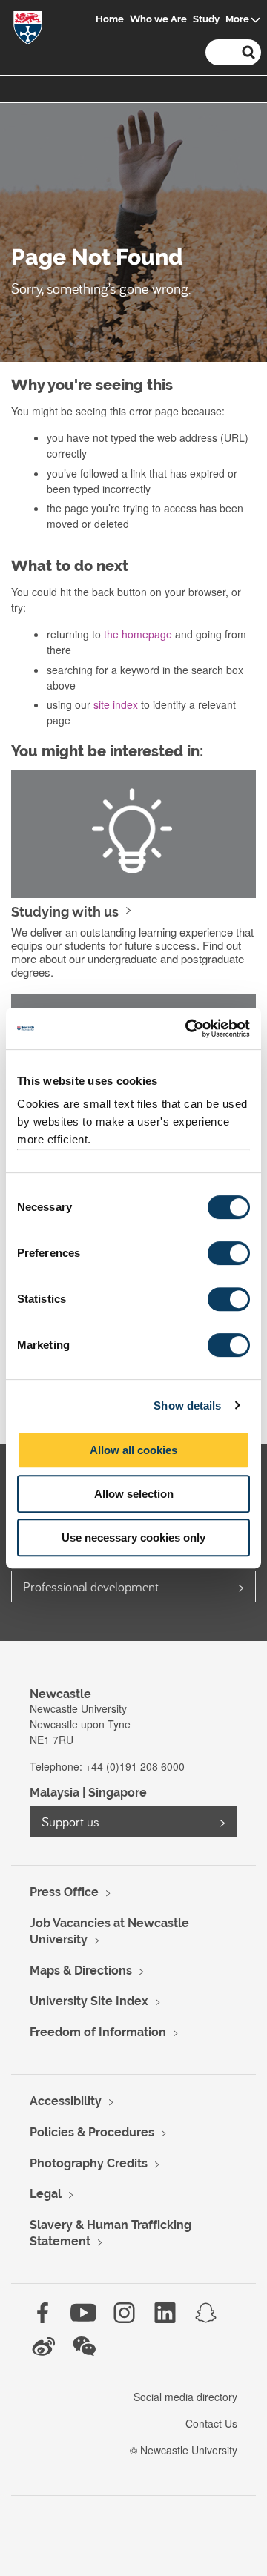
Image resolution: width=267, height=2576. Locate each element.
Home (110, 19)
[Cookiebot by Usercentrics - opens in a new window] (188, 1028)
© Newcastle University (184, 2450)
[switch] (229, 1253)
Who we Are (158, 19)
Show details (187, 1406)
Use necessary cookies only (133, 1538)
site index (116, 704)
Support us (70, 1822)
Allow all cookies (133, 1450)
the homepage (138, 634)
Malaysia (55, 1793)
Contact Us (211, 2423)
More (237, 19)
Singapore (118, 1793)
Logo (28, 31)
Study (206, 19)
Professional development (91, 1586)
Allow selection (134, 1494)
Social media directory (185, 2397)
